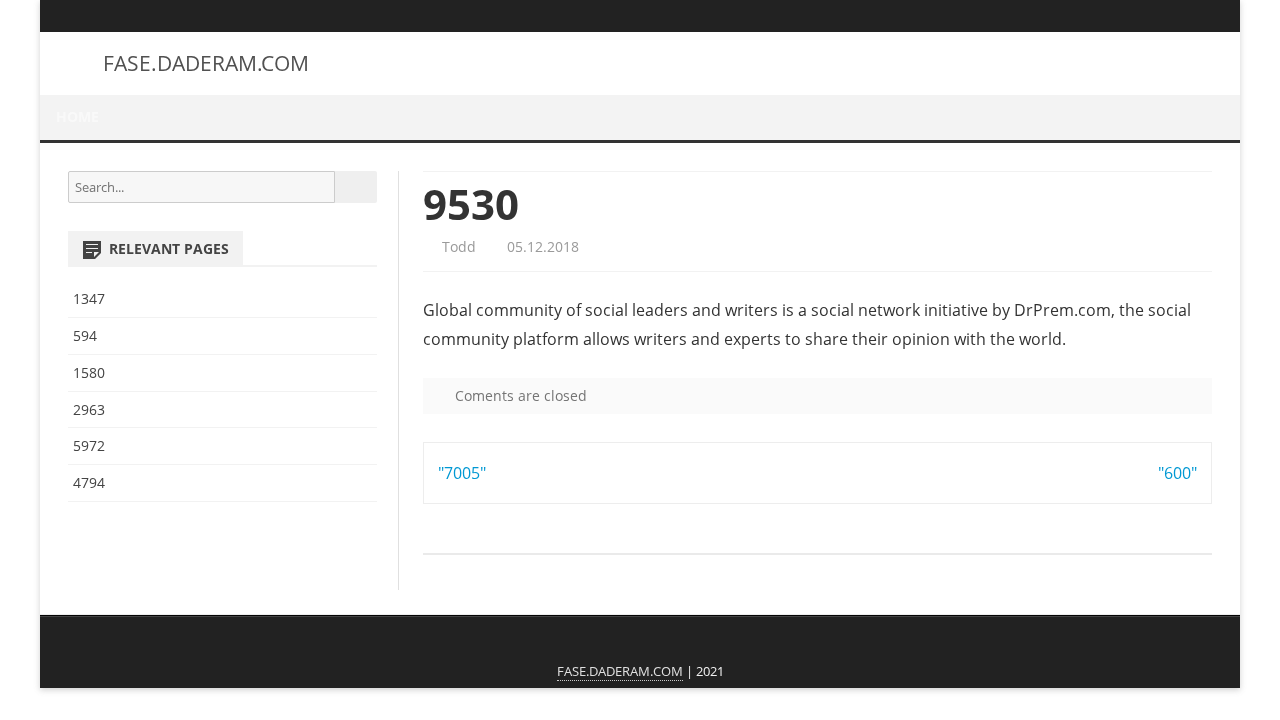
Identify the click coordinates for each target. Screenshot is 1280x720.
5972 (89, 445)
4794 (89, 482)
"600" (1177, 473)
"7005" (462, 473)
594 (85, 335)
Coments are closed (519, 395)
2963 (89, 409)
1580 (89, 372)
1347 (89, 298)
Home (77, 116)
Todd (457, 246)
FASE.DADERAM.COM (206, 63)
